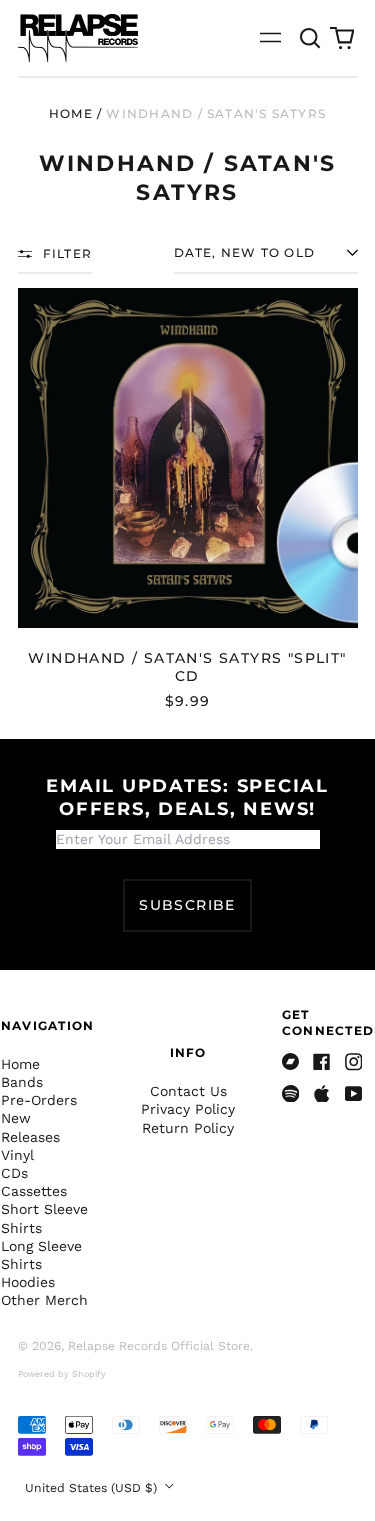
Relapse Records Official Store (159, 1346)
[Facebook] (322, 1062)
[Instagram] (354, 1062)
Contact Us (188, 1091)
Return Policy (188, 1128)
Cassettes (34, 1191)
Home (71, 113)
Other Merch (44, 1300)
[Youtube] (354, 1094)
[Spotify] (291, 1094)
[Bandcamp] (291, 1062)
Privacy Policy (188, 1109)
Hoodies (28, 1282)
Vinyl (17, 1155)
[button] (311, 38)
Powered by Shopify (62, 1374)
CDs (14, 1173)
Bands (22, 1082)
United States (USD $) (93, 1488)
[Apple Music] (322, 1094)
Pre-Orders (39, 1100)
